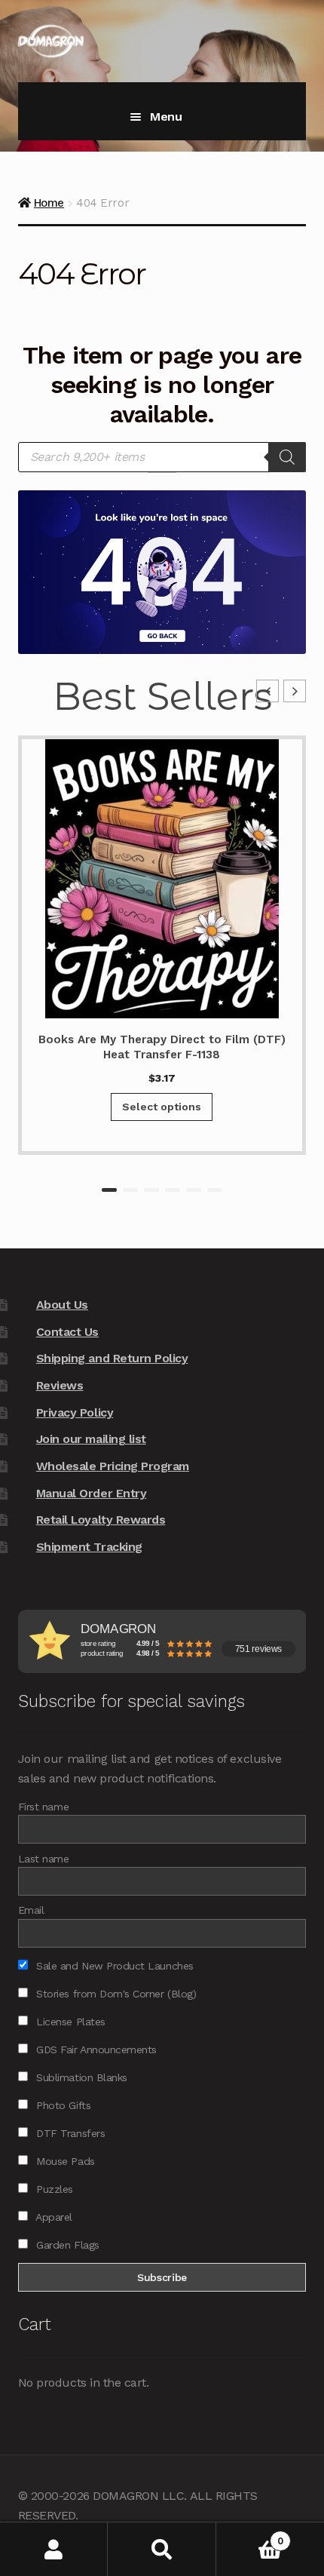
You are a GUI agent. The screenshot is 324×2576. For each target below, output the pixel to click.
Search (162, 2549)
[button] (295, 691)
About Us (62, 1305)
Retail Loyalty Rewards (101, 1520)
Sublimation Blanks (80, 2077)
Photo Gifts (62, 2105)
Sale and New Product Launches (113, 1966)
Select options (162, 1107)
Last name (44, 1859)
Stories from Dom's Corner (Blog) (115, 1994)
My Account (54, 2549)
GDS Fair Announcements (95, 2049)
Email (31, 1910)
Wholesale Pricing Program (113, 1466)
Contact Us (67, 1332)
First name (43, 1807)
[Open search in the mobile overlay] (162, 457)
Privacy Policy (75, 1412)
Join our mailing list (91, 1439)
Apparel (53, 2217)
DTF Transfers (69, 2133)
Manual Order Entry (92, 1493)
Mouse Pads (64, 2161)
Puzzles (53, 2189)
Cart (250, 2536)
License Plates (69, 2022)
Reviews (60, 1385)
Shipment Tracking (89, 1547)
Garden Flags (66, 2245)
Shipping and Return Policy (112, 1358)
